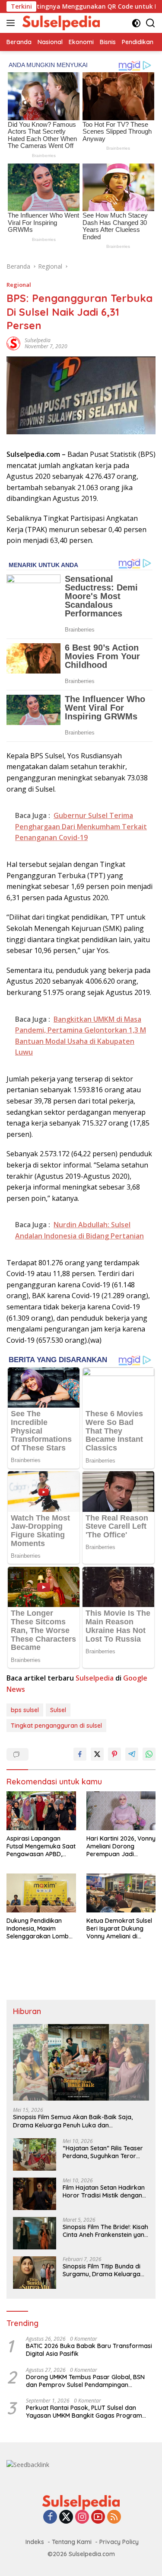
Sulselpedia (38, 340)
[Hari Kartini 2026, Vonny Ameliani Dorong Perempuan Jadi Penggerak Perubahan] (121, 1811)
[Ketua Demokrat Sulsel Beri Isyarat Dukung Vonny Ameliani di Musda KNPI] (121, 1893)
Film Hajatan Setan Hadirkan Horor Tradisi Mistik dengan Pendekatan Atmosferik (104, 2191)
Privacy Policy (119, 2542)
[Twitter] (66, 2517)
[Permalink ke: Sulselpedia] (13, 343)
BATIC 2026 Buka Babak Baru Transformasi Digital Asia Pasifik (89, 2350)
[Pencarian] (151, 23)
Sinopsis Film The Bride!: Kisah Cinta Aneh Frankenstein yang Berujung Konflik (105, 2231)
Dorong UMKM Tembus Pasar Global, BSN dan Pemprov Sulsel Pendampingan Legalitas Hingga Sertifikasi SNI (85, 2381)
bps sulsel (25, 1710)
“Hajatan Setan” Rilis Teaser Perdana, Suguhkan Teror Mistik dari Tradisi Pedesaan (103, 2152)
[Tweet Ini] (97, 1754)
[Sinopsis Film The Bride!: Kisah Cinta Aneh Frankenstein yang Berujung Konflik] (35, 2233)
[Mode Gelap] (136, 23)
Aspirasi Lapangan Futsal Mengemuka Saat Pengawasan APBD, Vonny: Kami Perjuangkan (41, 1846)
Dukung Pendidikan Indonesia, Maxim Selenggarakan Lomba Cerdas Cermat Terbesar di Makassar (40, 1929)
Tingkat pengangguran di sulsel (56, 1726)
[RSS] (114, 2517)
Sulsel (58, 1710)
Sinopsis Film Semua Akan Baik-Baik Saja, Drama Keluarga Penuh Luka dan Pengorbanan (73, 2121)
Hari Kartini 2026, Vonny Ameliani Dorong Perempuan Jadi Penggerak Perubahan (121, 1846)
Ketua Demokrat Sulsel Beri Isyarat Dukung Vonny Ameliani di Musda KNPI (119, 1929)
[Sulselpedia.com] (60, 23)
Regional (19, 285)
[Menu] (12, 23)
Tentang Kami (72, 2542)
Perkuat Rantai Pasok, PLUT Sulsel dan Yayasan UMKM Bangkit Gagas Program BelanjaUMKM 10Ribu (84, 2412)
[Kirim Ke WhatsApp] (149, 1754)
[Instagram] (82, 2517)
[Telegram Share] (132, 1754)
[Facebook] (50, 2517)
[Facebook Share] (80, 1754)
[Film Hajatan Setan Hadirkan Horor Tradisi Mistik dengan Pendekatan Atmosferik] (35, 2194)
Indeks (35, 2542)
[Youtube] (98, 2517)
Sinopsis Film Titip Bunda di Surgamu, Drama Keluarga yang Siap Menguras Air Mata (105, 2270)
